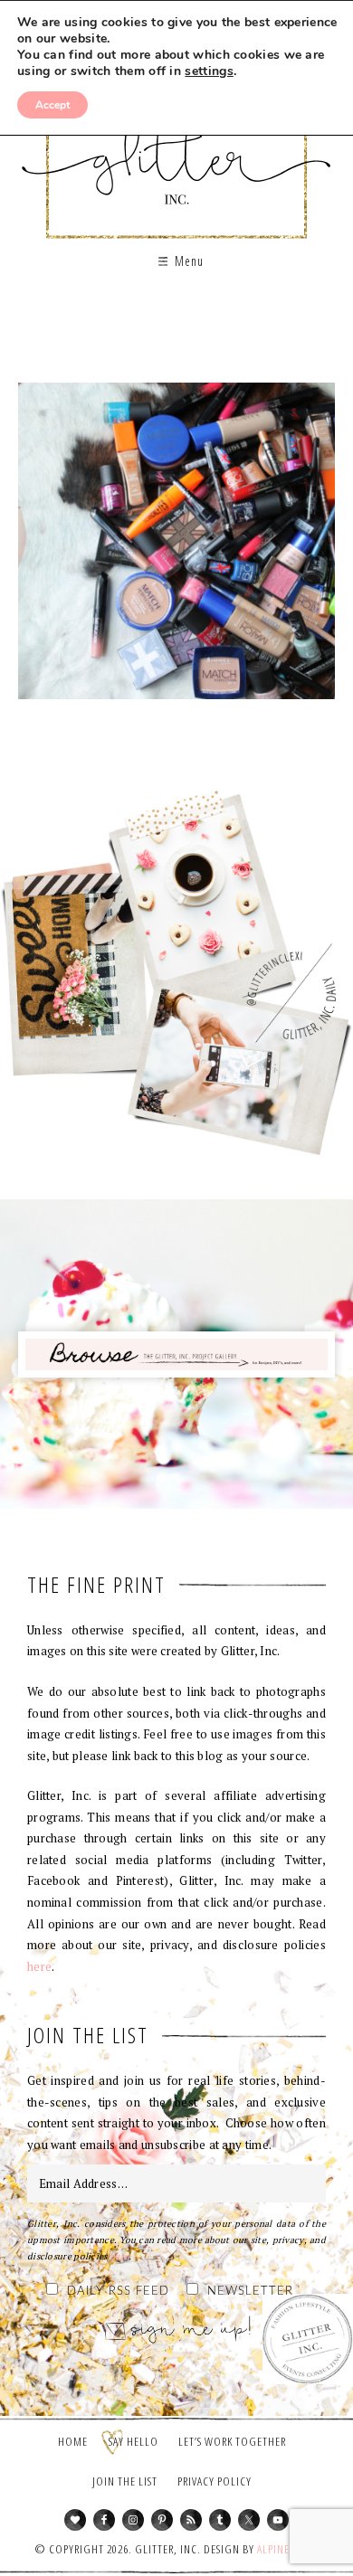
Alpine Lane (286, 2549)
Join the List (125, 2481)
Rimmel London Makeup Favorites (176, 547)
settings (209, 71)
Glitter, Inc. (177, 148)
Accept (52, 105)
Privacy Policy (215, 2481)
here (39, 1966)
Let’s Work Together (232, 2441)
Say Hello (134, 2441)
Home (73, 2441)
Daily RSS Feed (118, 2292)
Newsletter (250, 2292)
